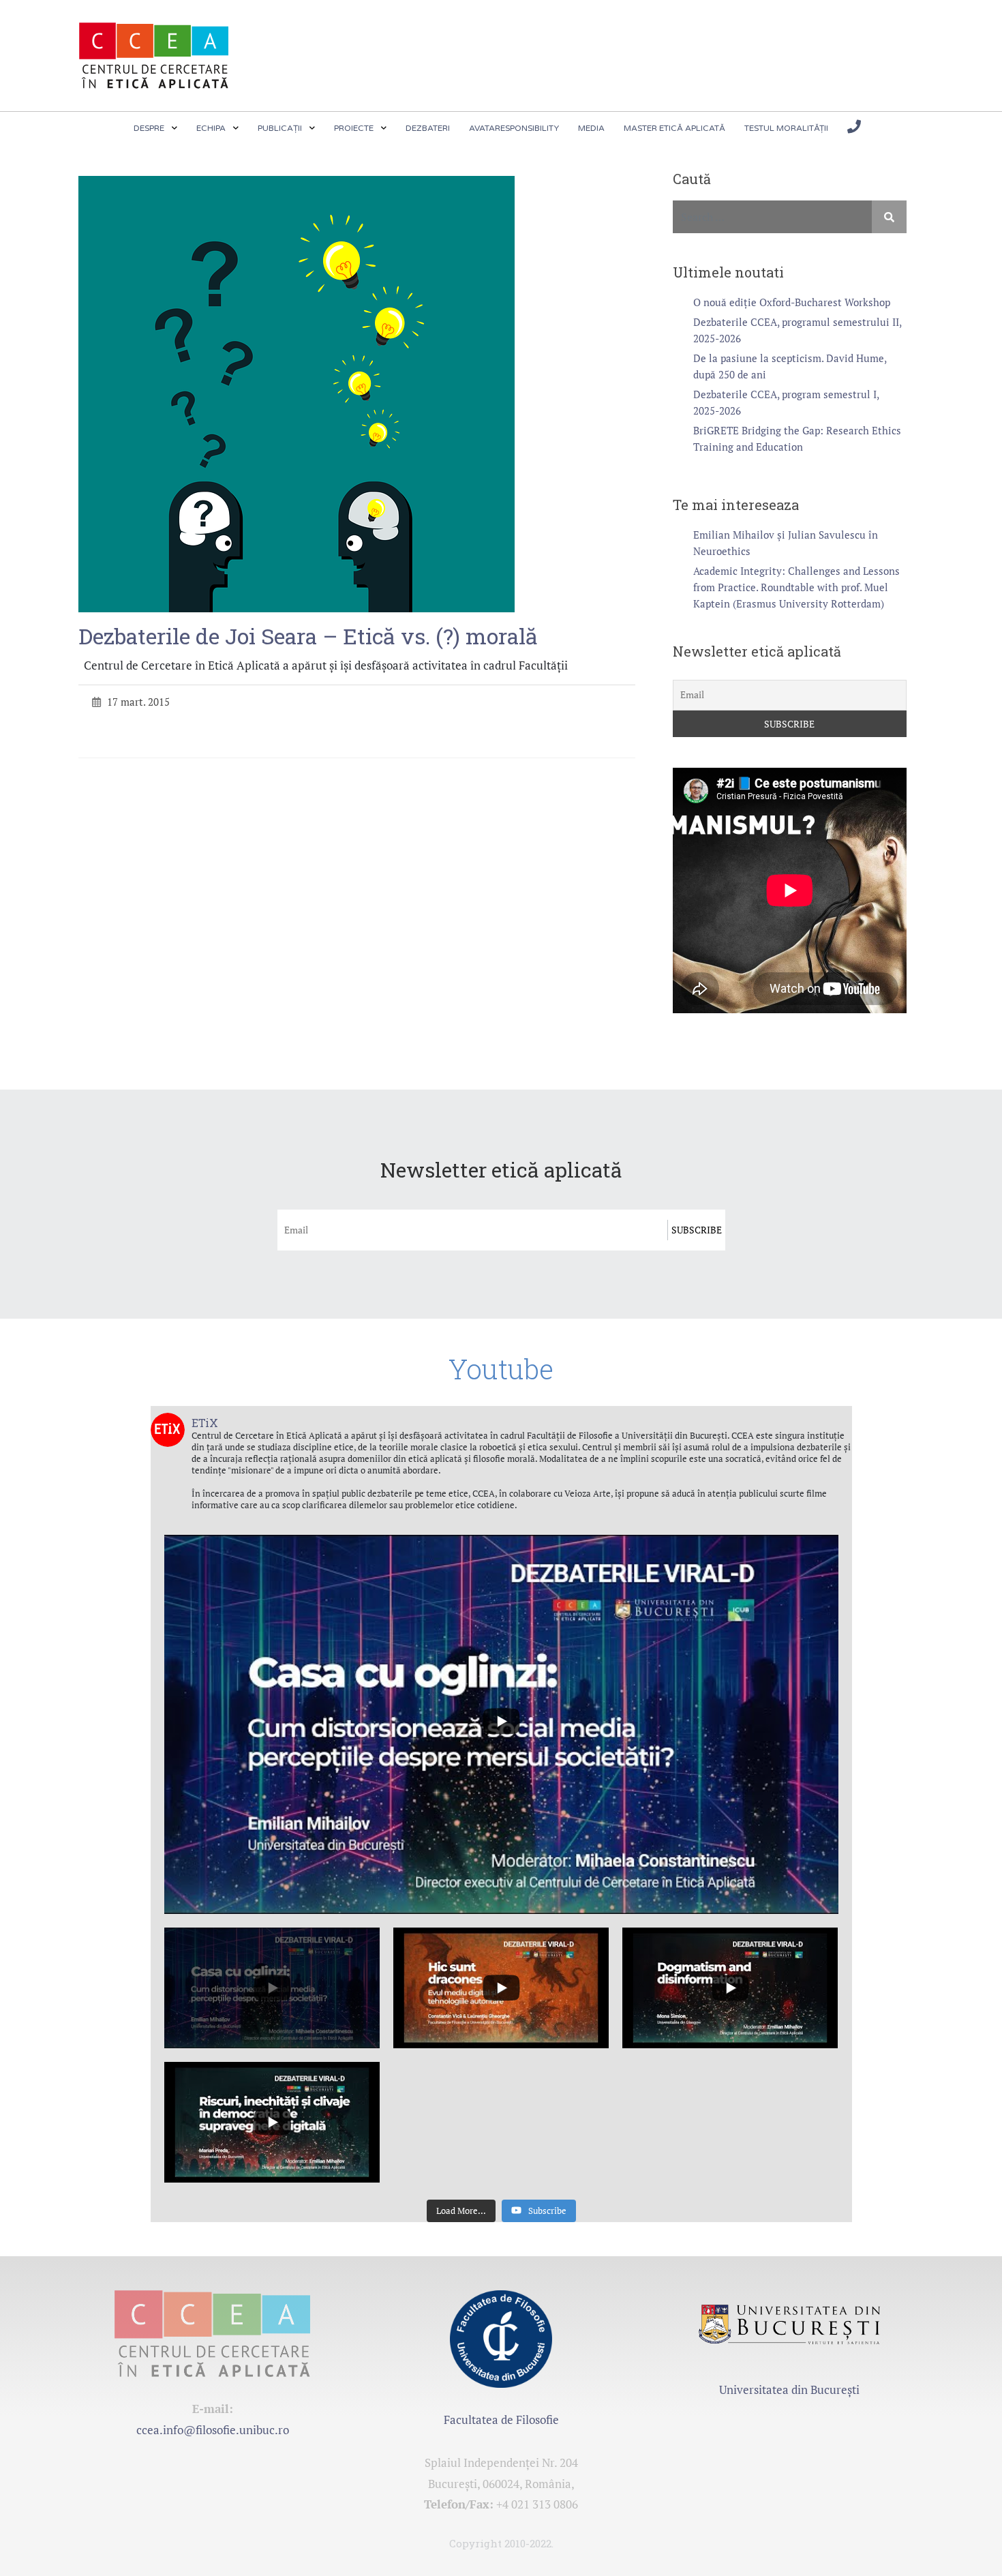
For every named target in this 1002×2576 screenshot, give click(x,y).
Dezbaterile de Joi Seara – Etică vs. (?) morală (308, 636)
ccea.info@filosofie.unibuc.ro (213, 2430)
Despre (149, 128)
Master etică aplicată (674, 128)
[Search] (889, 217)
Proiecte (354, 128)
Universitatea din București (789, 2390)
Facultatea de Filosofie (501, 2420)
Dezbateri (428, 128)
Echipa (211, 128)
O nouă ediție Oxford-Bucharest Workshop (792, 302)
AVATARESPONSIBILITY (514, 128)
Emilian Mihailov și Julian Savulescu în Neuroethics (786, 543)
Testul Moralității (786, 128)
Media (591, 128)
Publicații (280, 128)
